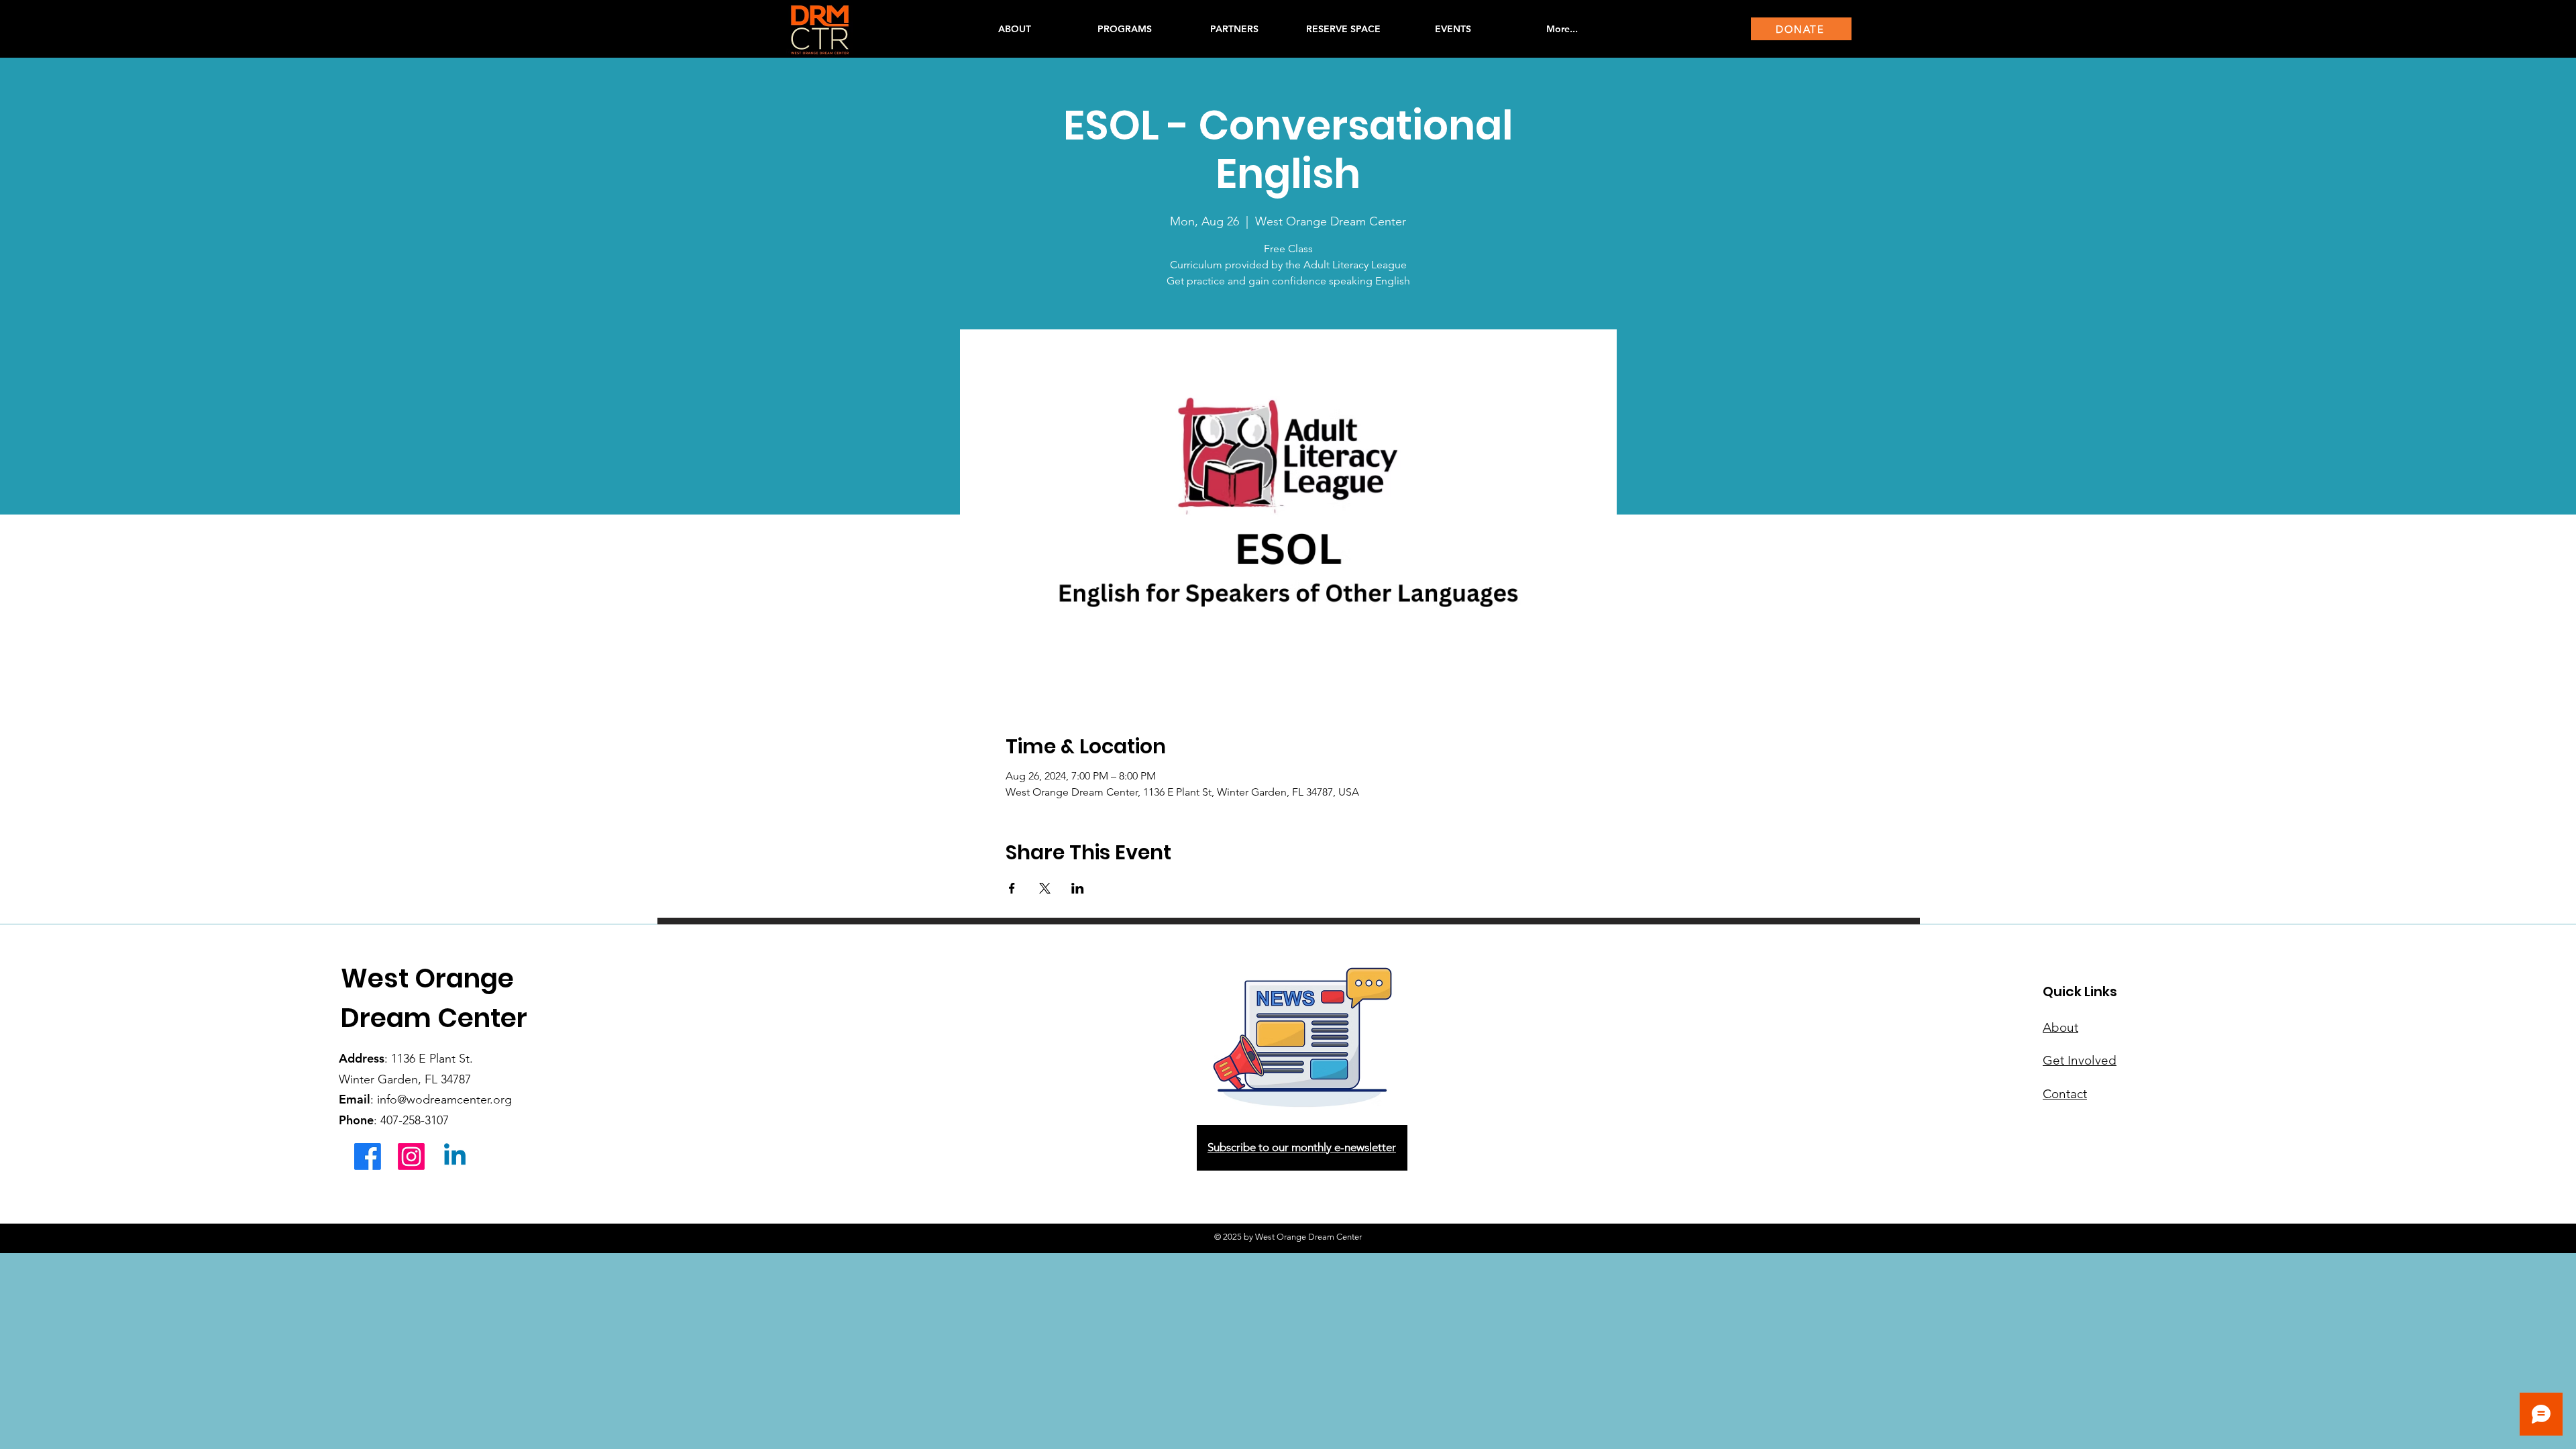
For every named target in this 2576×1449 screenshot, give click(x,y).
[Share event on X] (1045, 888)
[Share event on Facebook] (1012, 888)
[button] (1124, 29)
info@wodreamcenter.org (444, 1099)
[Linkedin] (455, 1157)
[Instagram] (411, 1157)
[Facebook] (368, 1157)
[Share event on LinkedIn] (1078, 888)
